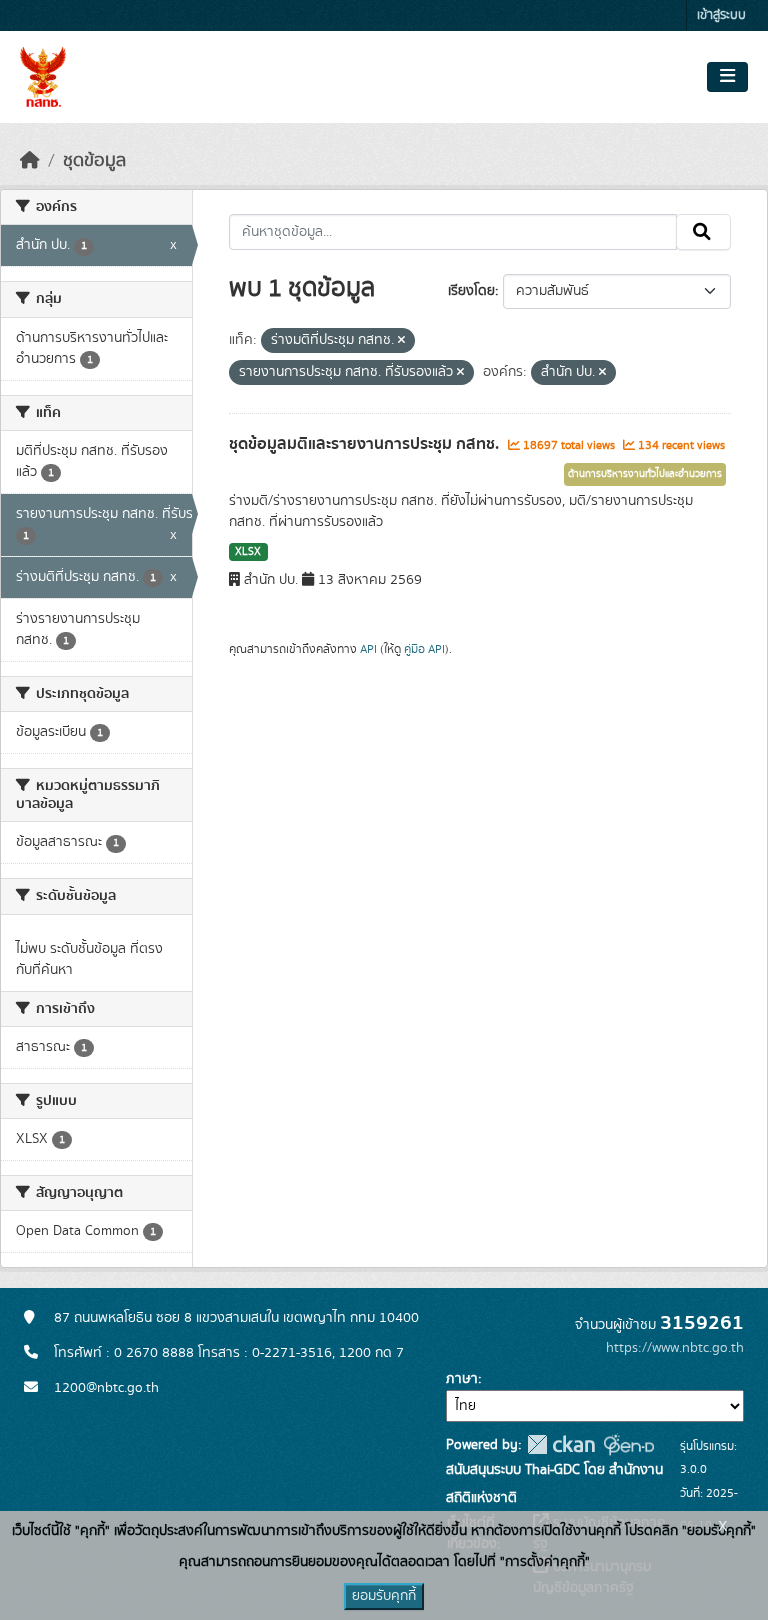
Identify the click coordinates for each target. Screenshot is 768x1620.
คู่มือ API (424, 649)
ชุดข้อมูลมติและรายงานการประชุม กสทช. (366, 444)
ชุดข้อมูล (94, 161)
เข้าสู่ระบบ (721, 15)
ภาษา (462, 1379)
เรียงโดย (471, 291)
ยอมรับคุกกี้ (384, 1596)
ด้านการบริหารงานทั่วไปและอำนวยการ (645, 474)
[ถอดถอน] (401, 341)
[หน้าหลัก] (30, 161)
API (368, 649)
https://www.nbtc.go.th (675, 1348)
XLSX (248, 552)
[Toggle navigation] (727, 77)
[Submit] (703, 232)
